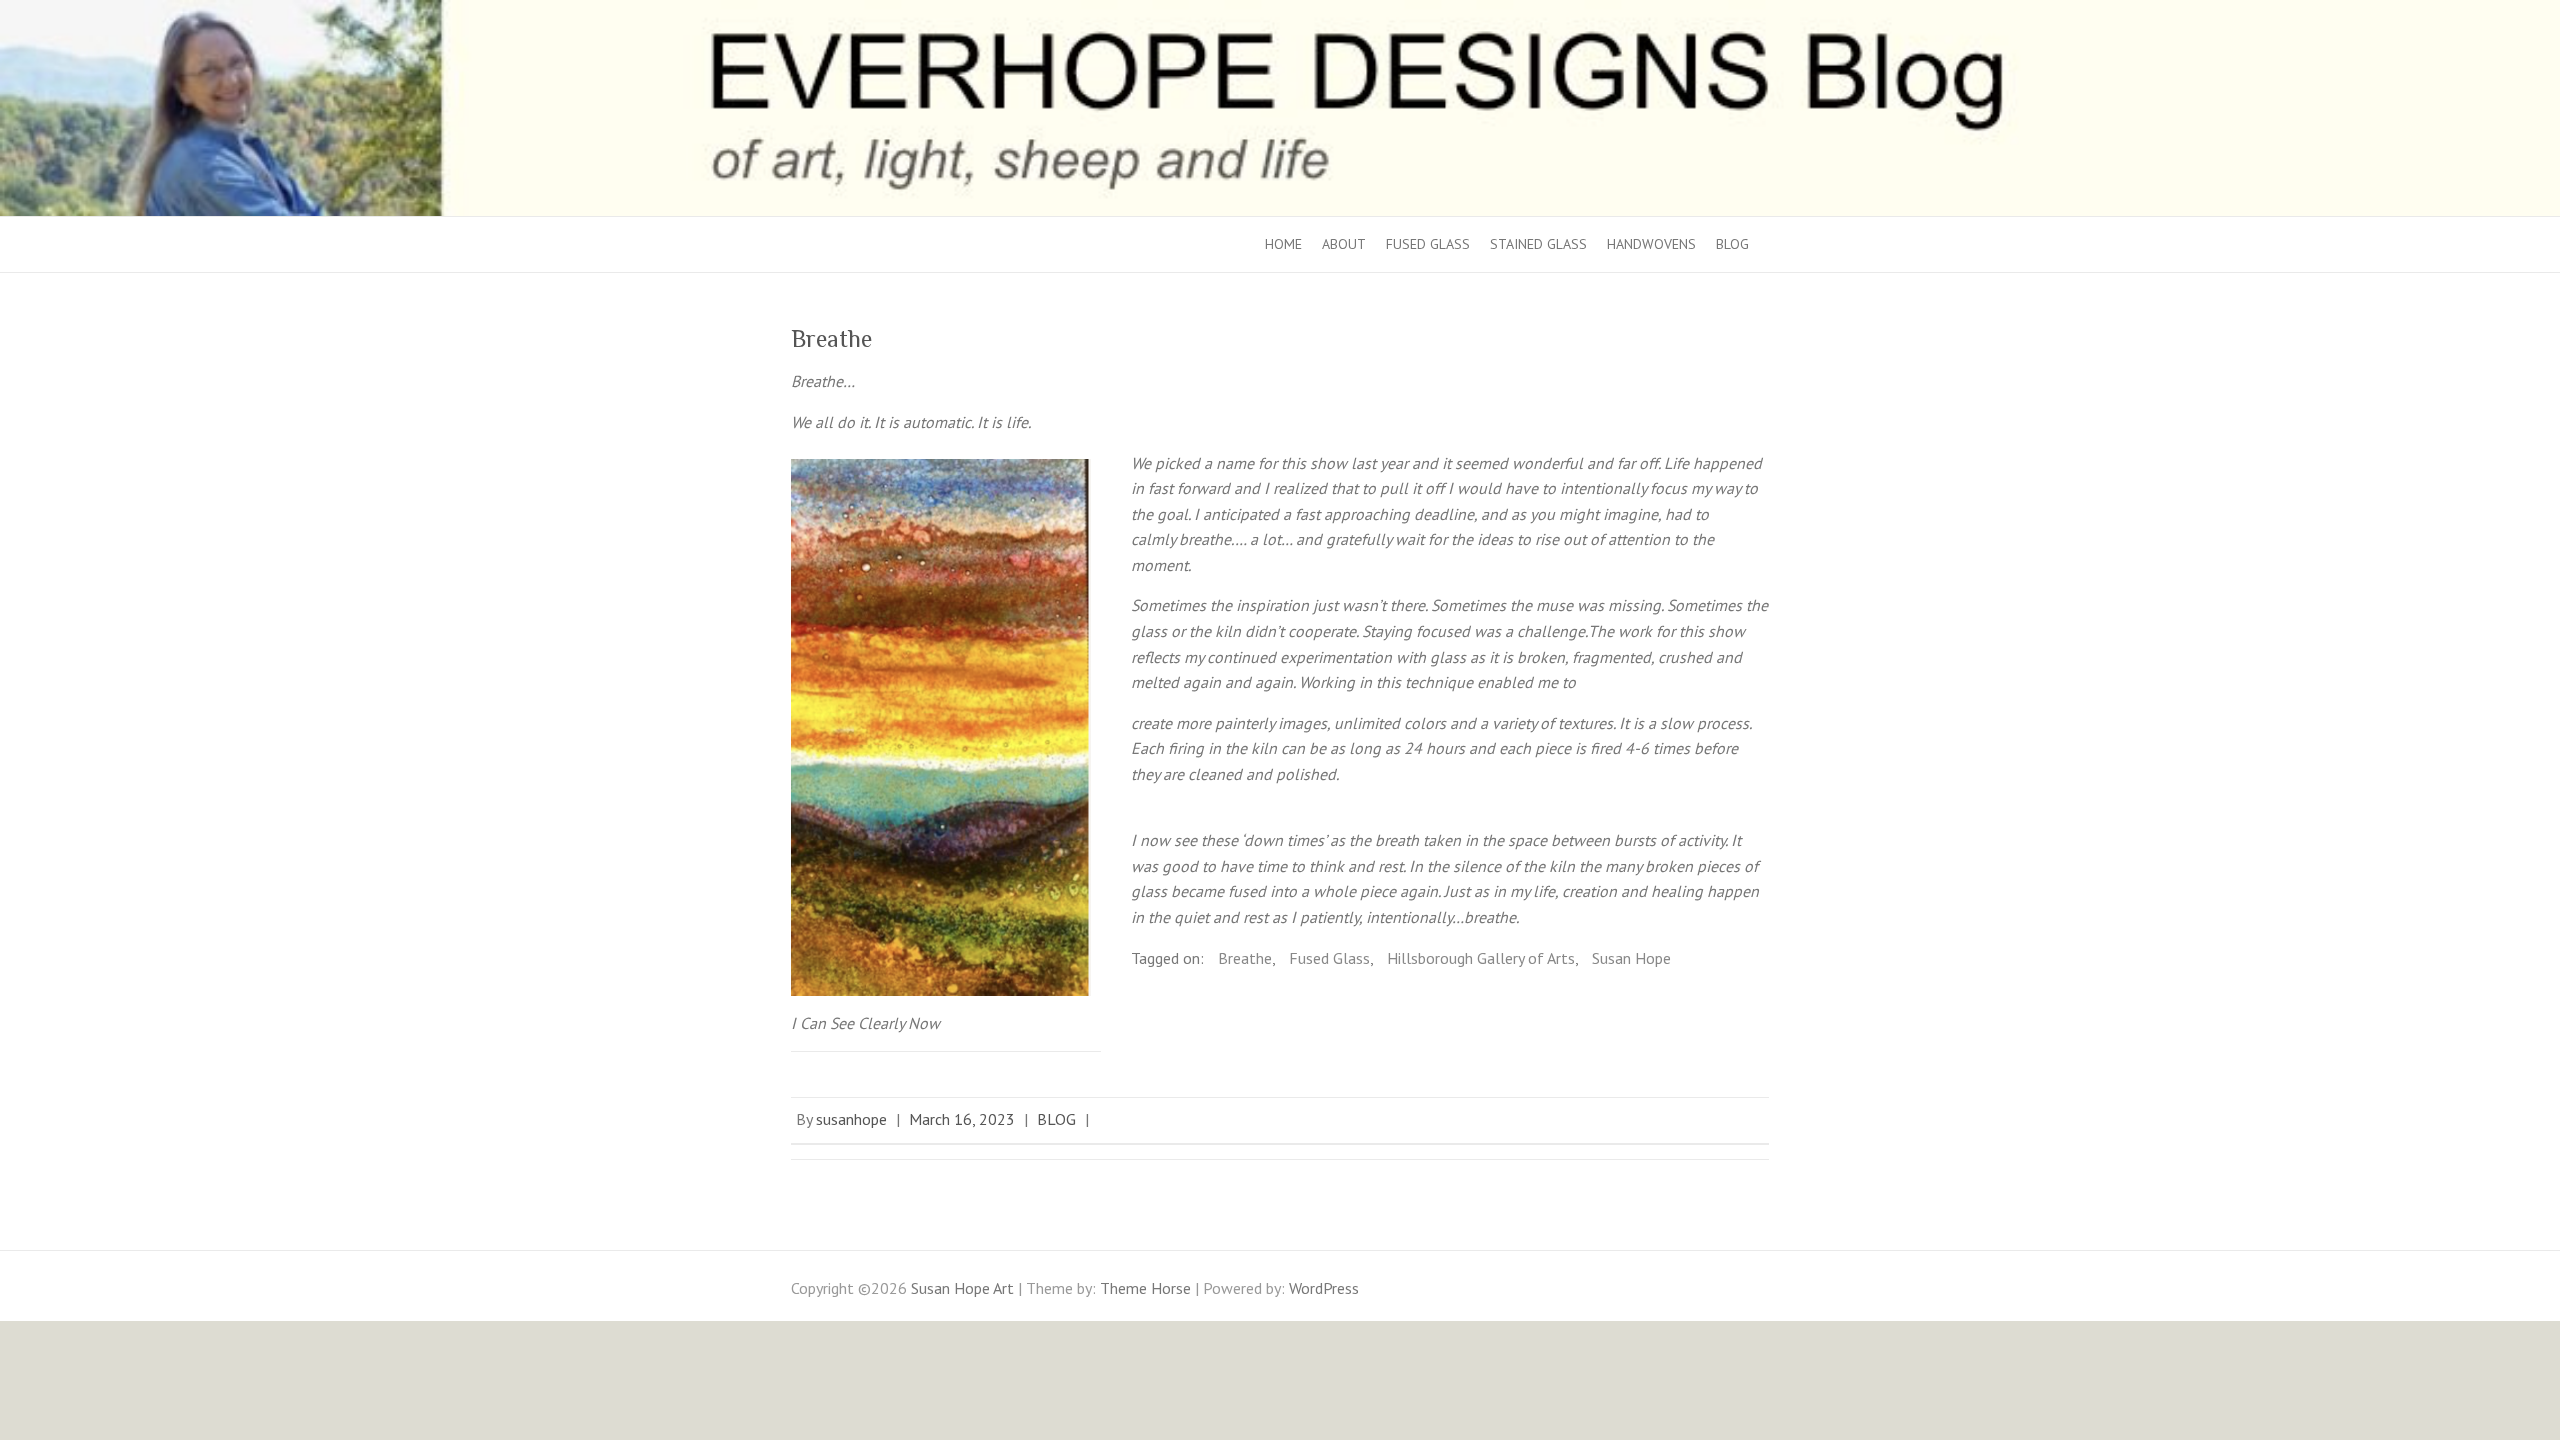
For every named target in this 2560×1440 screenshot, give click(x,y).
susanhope (851, 1119)
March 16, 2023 (962, 1119)
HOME (1283, 244)
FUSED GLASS (1428, 244)
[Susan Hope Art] (1280, 12)
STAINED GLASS (1538, 244)
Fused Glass (1329, 958)
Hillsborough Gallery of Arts (1481, 958)
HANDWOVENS (1651, 244)
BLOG (1732, 244)
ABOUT (1344, 244)
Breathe (1245, 958)
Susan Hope (1631, 958)
